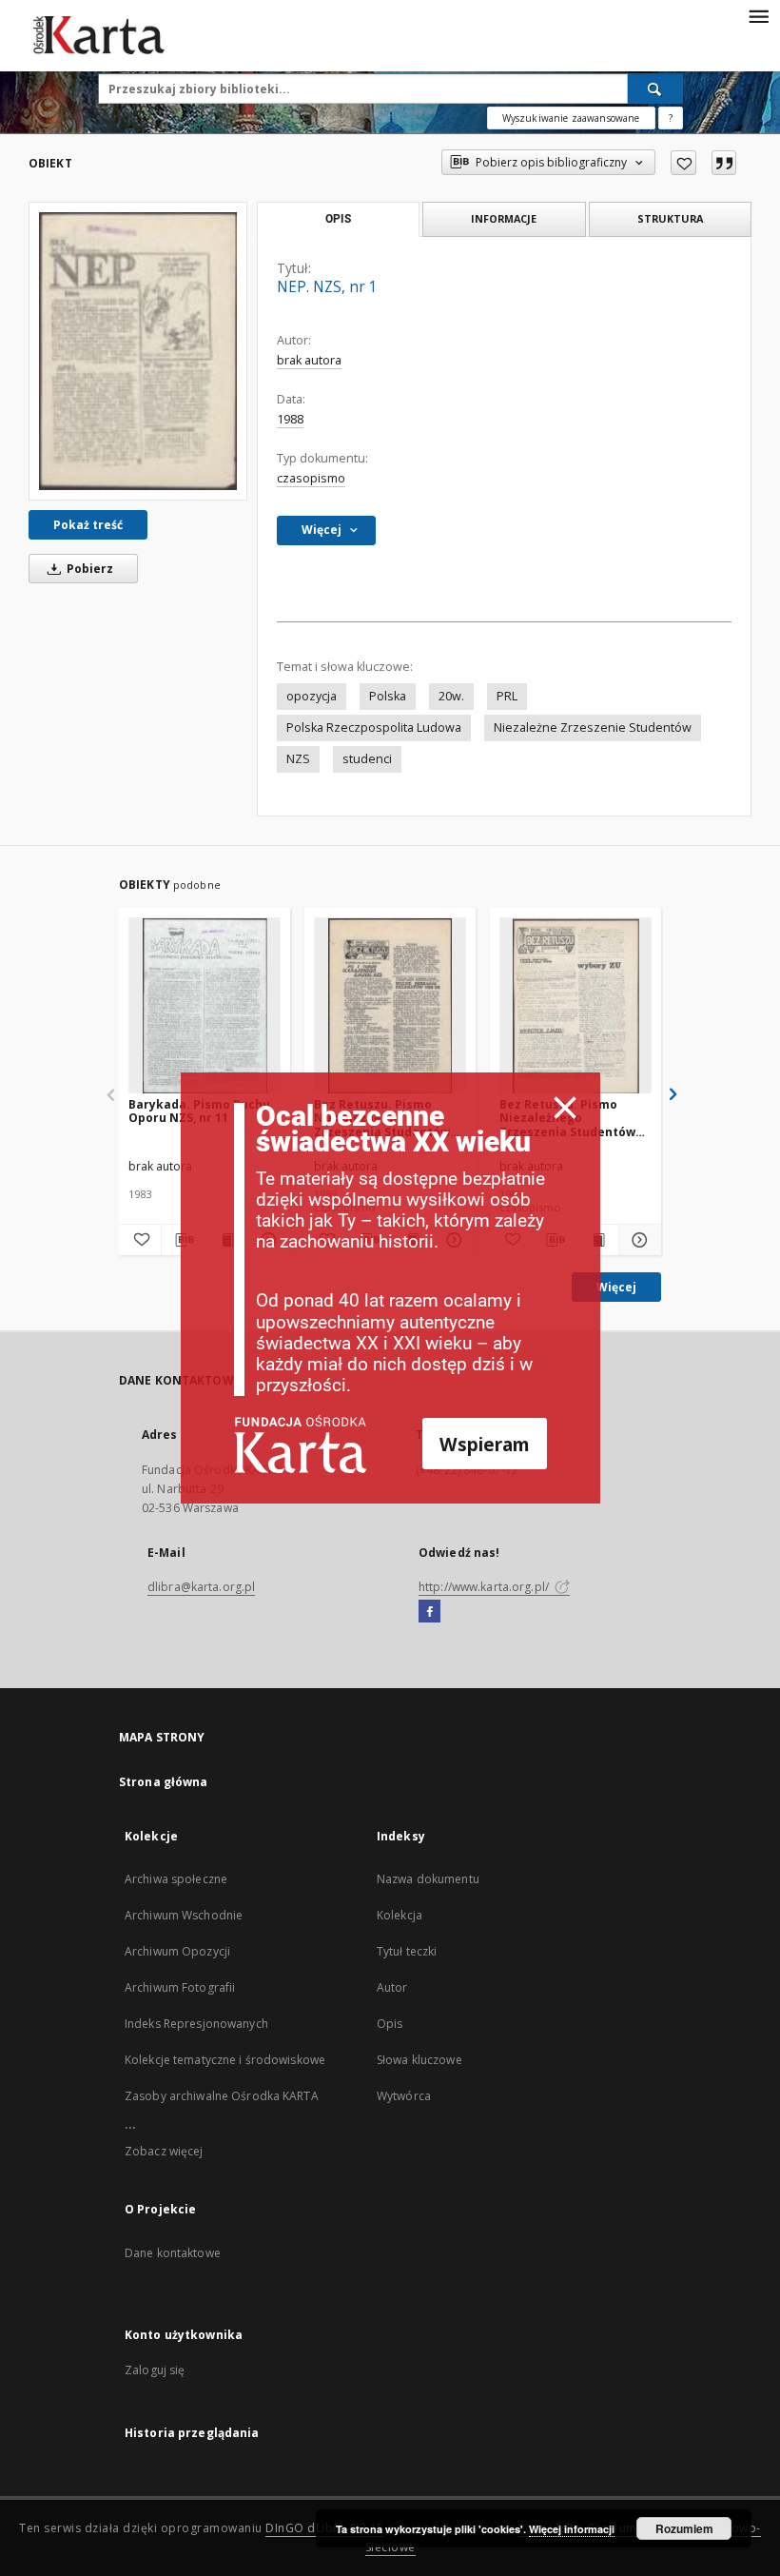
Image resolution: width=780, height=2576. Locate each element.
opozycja (312, 696)
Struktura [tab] (670, 218)
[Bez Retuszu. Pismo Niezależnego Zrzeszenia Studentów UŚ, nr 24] (390, 1006)
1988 (290, 419)
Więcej (616, 1287)
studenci (367, 759)
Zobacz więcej (164, 2151)
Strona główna (164, 1782)
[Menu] (758, 15)
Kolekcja (400, 1915)
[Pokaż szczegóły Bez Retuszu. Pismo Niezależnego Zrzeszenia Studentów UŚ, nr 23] (637, 1240)
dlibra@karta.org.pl (201, 1587)
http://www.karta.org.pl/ (485, 1587)
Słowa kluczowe (419, 2060)
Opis (390, 2024)
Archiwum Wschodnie (184, 1915)
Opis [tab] (338, 219)
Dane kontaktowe (173, 2253)
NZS (298, 759)
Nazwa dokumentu (428, 1879)
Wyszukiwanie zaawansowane (571, 118)
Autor (392, 1987)
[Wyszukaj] (655, 88)
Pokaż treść (88, 525)
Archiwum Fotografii (180, 1987)
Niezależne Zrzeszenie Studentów (593, 728)
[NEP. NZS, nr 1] (138, 351)
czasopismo (311, 478)
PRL (507, 696)
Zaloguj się (155, 2370)
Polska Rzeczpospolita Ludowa (374, 728)
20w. (451, 696)
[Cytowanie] (724, 163)
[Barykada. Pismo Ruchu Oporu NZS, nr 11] (205, 1006)
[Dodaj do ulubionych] (683, 163)
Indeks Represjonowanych (196, 2024)
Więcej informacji (572, 2529)
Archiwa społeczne (176, 1879)
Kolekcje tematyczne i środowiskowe (225, 2060)
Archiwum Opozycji (177, 1951)
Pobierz (88, 569)
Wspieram (485, 1444)
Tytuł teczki (407, 1951)
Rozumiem (684, 2528)
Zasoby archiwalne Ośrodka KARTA (222, 2096)
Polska (388, 696)
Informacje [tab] (504, 218)
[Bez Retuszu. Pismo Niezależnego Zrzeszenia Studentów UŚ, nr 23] (575, 1006)
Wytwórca (404, 2096)
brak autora (309, 360)
